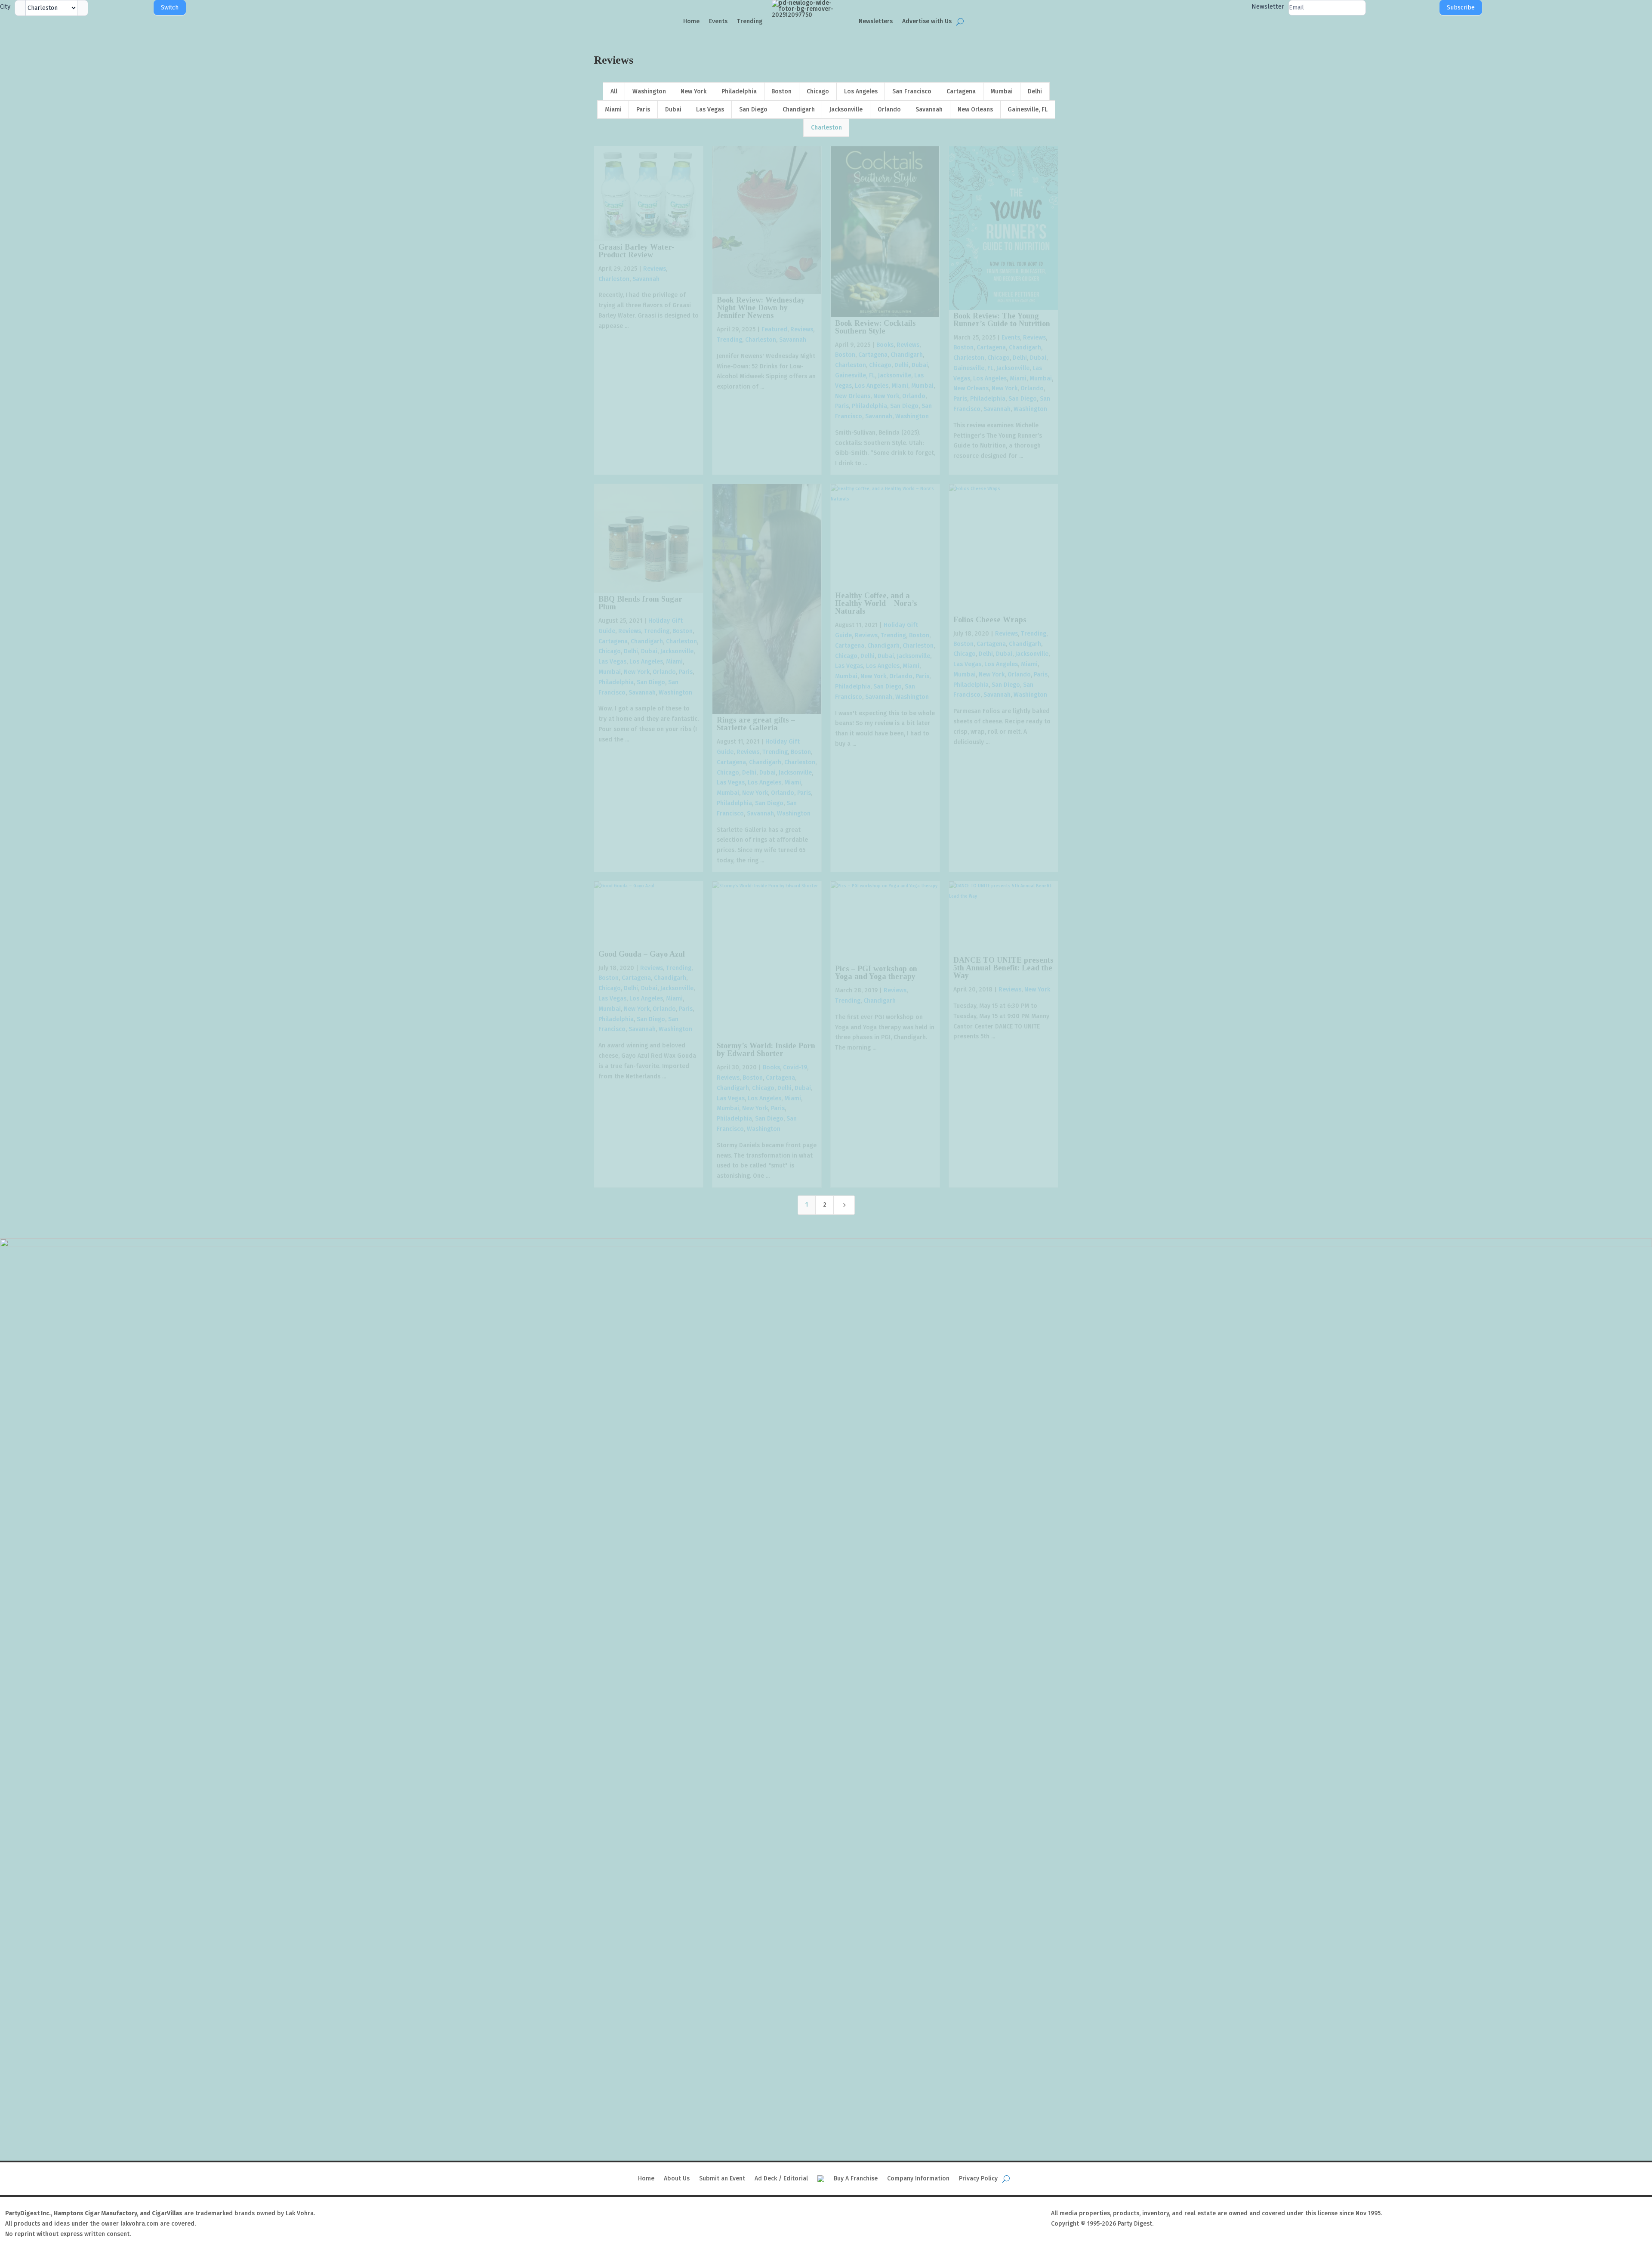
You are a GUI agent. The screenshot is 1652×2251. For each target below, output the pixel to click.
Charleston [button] (826, 128)
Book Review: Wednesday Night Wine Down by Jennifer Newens (761, 308)
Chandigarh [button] (799, 110)
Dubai (920, 365)
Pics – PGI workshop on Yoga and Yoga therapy (876, 973)
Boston (845, 355)
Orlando (914, 396)
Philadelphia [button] (739, 91)
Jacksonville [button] (846, 110)
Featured (774, 329)
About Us (677, 2178)
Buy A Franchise (856, 2178)
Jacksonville (895, 375)
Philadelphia (869, 406)
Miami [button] (613, 110)
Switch (170, 8)
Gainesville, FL (855, 375)
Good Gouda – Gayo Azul (642, 954)
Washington (912, 416)
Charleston (614, 279)
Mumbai (922, 386)
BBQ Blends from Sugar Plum (640, 603)
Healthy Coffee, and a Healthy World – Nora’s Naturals (876, 603)
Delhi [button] (1035, 91)
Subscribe (1461, 8)
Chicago (880, 365)
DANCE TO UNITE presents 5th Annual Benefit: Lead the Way (1003, 968)
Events (718, 21)
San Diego (904, 406)
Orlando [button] (889, 110)
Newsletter (1268, 6)
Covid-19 (795, 1067)
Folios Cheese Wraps (990, 620)
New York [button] (693, 91)
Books (885, 345)
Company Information (918, 2178)
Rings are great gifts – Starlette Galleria (756, 724)
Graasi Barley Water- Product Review (636, 251)
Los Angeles (872, 386)
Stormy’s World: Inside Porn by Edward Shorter (766, 1050)
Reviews (655, 269)
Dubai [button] (673, 110)
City (5, 6)
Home (691, 21)
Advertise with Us (927, 21)
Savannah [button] (929, 110)
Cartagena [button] (961, 91)
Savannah (646, 279)
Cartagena (873, 355)
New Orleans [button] (975, 110)
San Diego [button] (753, 110)
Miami (900, 386)
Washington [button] (649, 91)
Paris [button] (643, 110)
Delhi (902, 365)
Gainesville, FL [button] (1028, 110)
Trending (750, 21)
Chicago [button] (818, 91)
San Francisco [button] (912, 91)
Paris (842, 406)
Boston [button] (781, 91)
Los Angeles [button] (861, 91)
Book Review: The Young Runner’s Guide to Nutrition (1002, 320)
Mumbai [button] (1002, 91)
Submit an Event (722, 2178)
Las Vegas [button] (710, 110)
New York (886, 396)
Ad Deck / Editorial (781, 2178)
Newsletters (876, 21)
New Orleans (853, 396)
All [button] (614, 91)
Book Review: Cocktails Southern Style (875, 327)
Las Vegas (612, 662)
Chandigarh (907, 355)
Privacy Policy (978, 2178)
